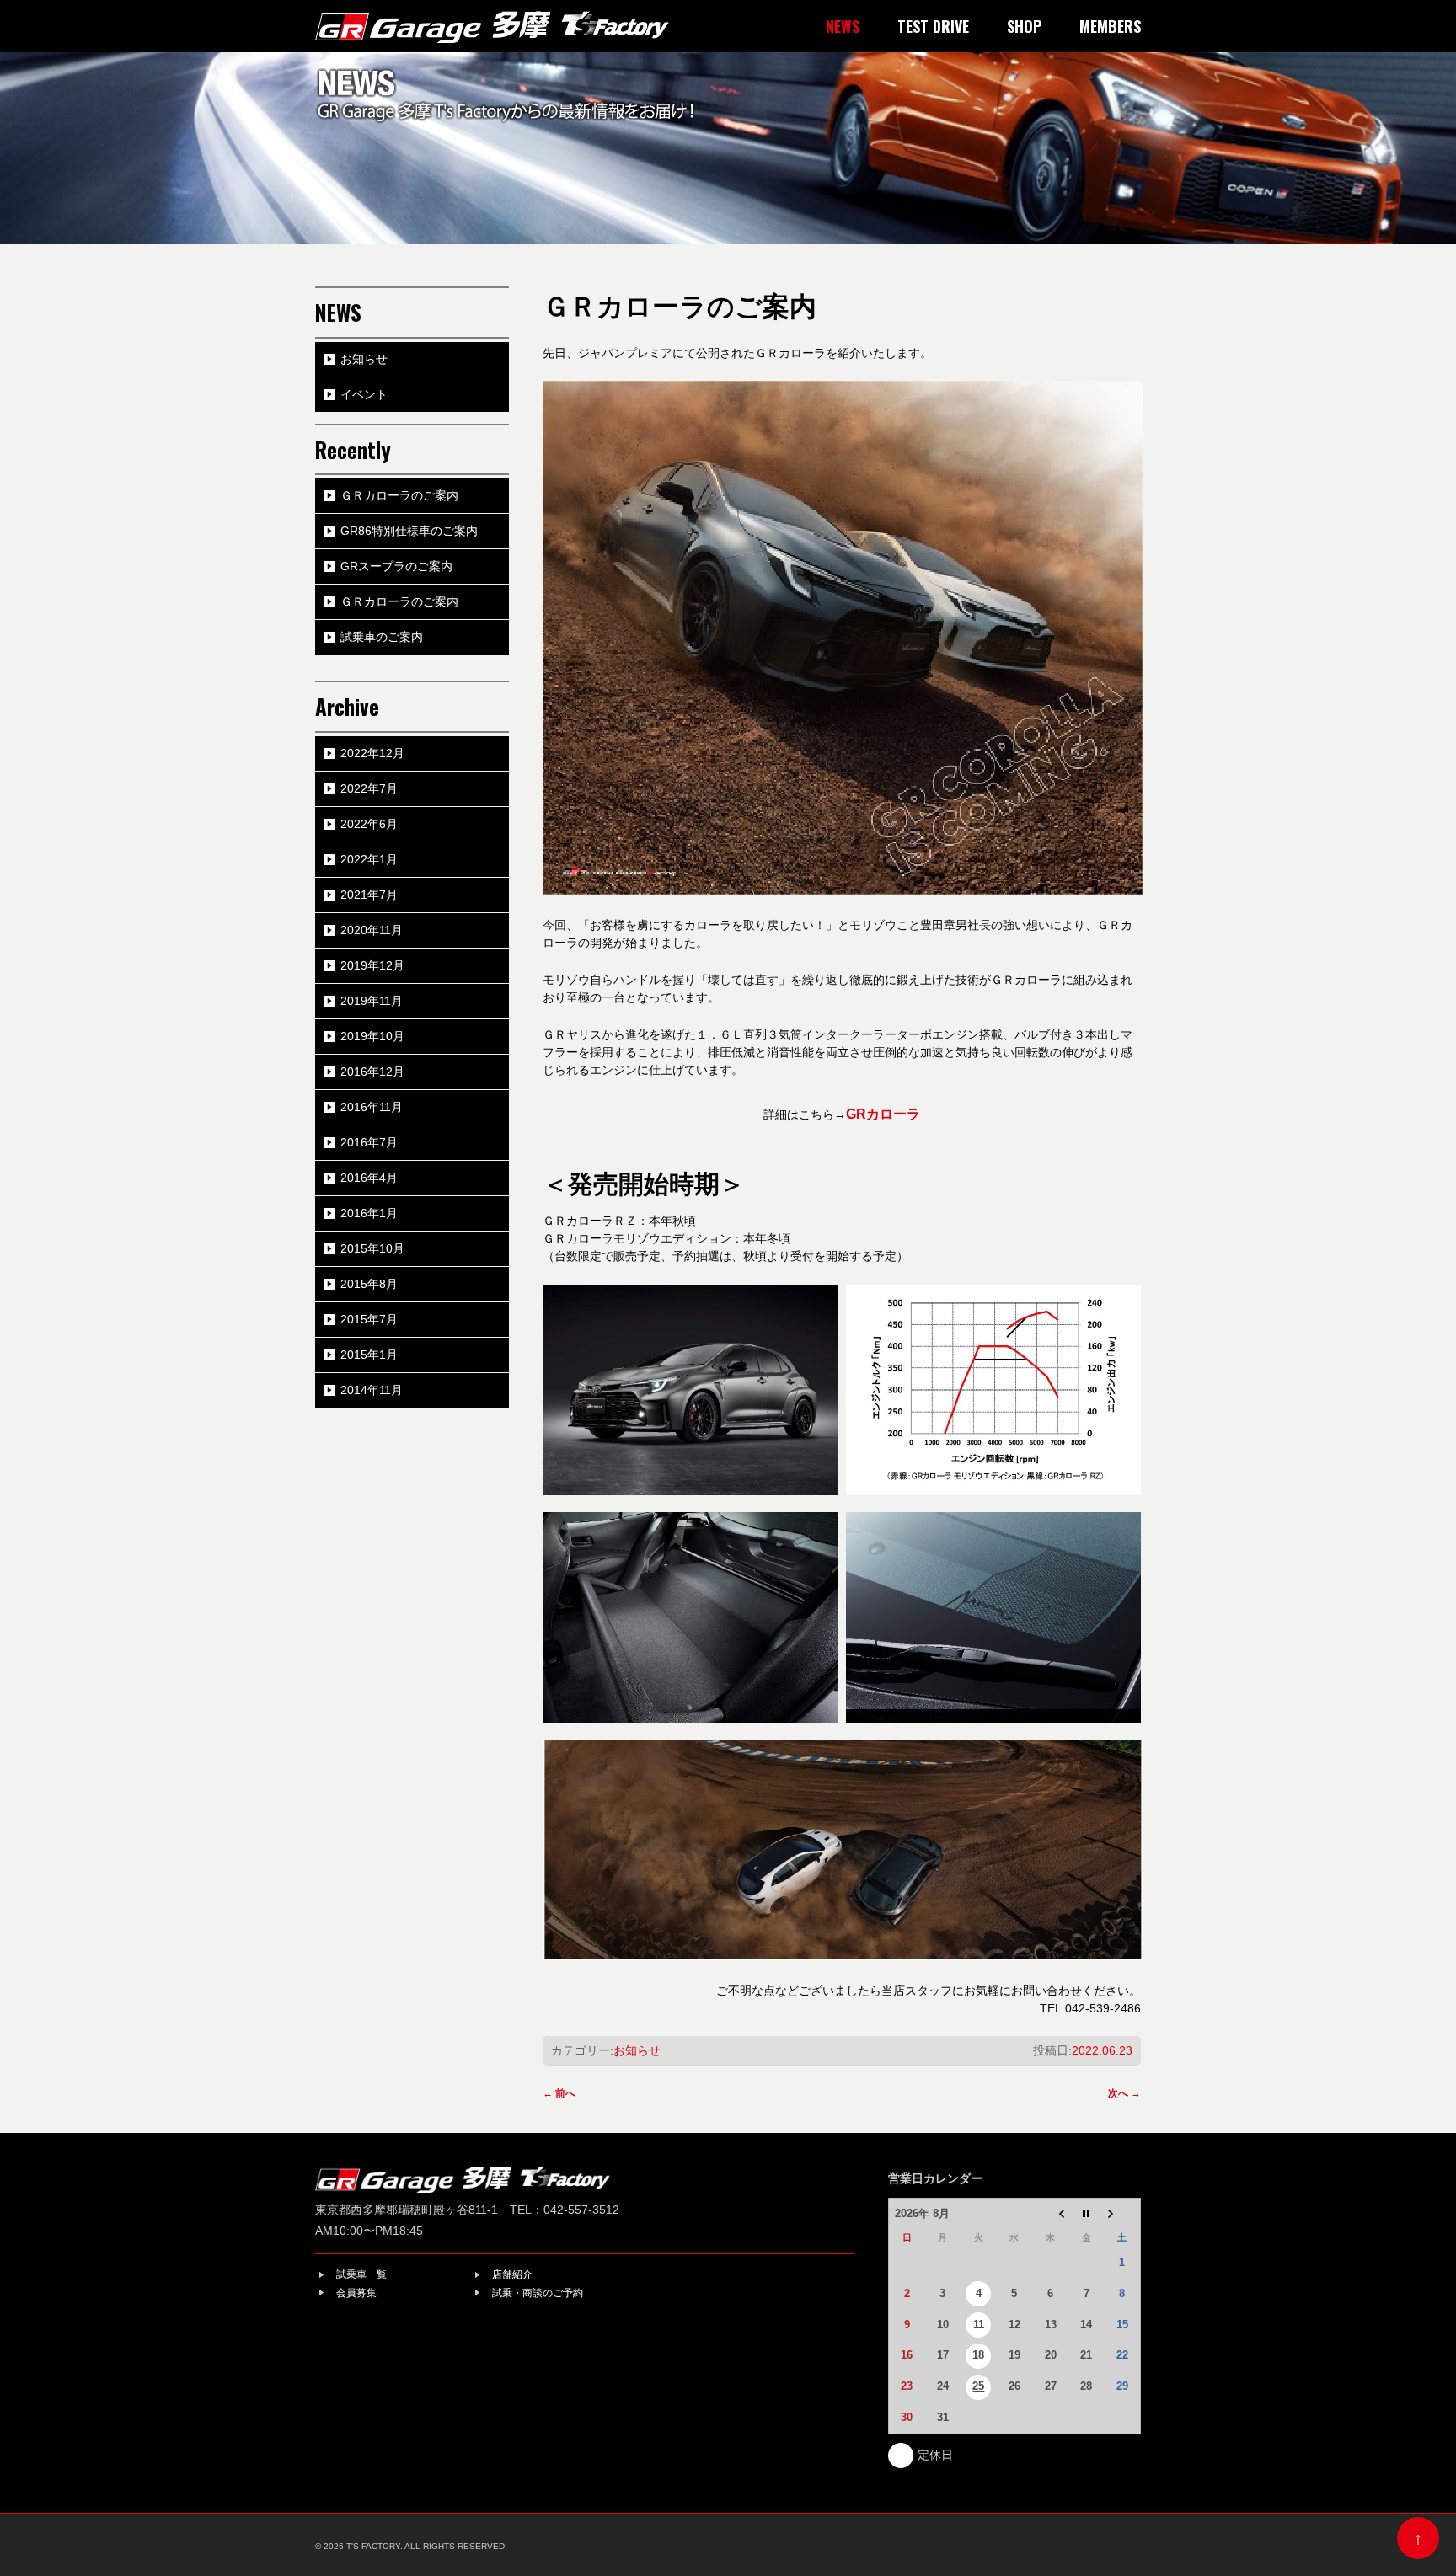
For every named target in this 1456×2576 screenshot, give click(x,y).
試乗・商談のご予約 (538, 2293)
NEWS (843, 26)
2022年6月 (369, 824)
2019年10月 (372, 1036)
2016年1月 (369, 1213)
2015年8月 (369, 1284)
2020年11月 (372, 930)
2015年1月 (369, 1355)
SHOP (1024, 26)
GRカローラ (883, 1114)
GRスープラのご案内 (396, 566)
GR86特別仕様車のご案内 (409, 531)
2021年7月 (369, 895)
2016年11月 (372, 1107)
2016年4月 (369, 1178)
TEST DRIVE (933, 26)
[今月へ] (1087, 2214)
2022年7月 (369, 788)
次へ (1124, 2093)
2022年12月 (372, 753)
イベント (364, 394)
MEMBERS (1110, 26)
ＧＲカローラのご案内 (399, 495)
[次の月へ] (1122, 2214)
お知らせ (637, 2050)
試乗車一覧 (361, 2274)
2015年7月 (369, 1319)
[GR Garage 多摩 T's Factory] (492, 19)
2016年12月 (372, 1072)
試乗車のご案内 (382, 637)
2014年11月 (372, 1390)
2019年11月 (372, 1001)
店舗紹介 (512, 2274)
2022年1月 (369, 859)
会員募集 (356, 2293)
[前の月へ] (1050, 2214)
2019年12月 (372, 965)
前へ (559, 2093)
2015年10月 (372, 1248)
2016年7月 (369, 1142)
